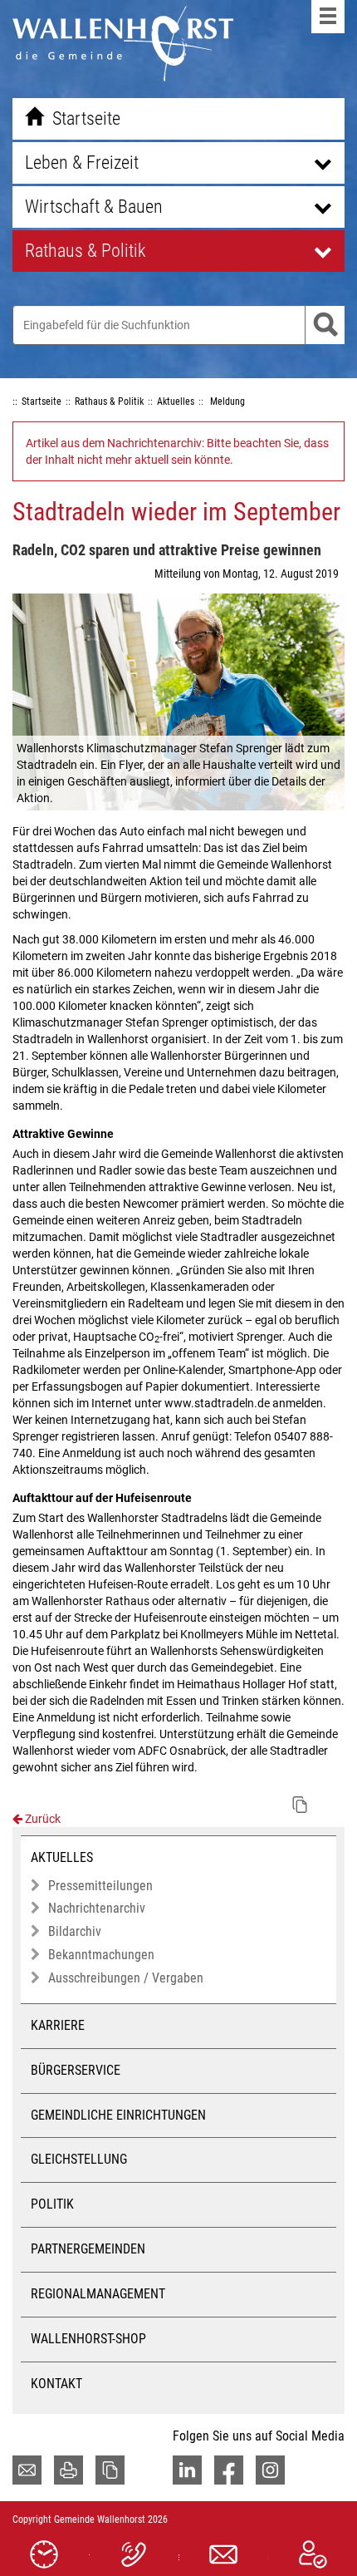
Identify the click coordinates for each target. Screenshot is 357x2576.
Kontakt (56, 2384)
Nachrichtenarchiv (97, 1908)
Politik (52, 2204)
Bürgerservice (76, 2070)
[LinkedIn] (187, 2470)
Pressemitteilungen (100, 1886)
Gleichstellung (79, 2159)
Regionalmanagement (98, 2294)
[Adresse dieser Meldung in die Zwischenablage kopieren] (300, 1805)
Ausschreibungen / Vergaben (126, 1978)
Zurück (42, 1819)
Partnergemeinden (88, 2249)
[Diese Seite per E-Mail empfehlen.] (27, 2470)
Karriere (58, 2025)
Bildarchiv (75, 1931)
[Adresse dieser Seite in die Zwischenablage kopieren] (110, 2470)
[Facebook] (229, 2470)
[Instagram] (270, 2470)
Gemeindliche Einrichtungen (118, 2115)
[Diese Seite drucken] (68, 2470)
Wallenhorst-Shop (88, 2339)
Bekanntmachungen (101, 1955)
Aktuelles (62, 1857)
